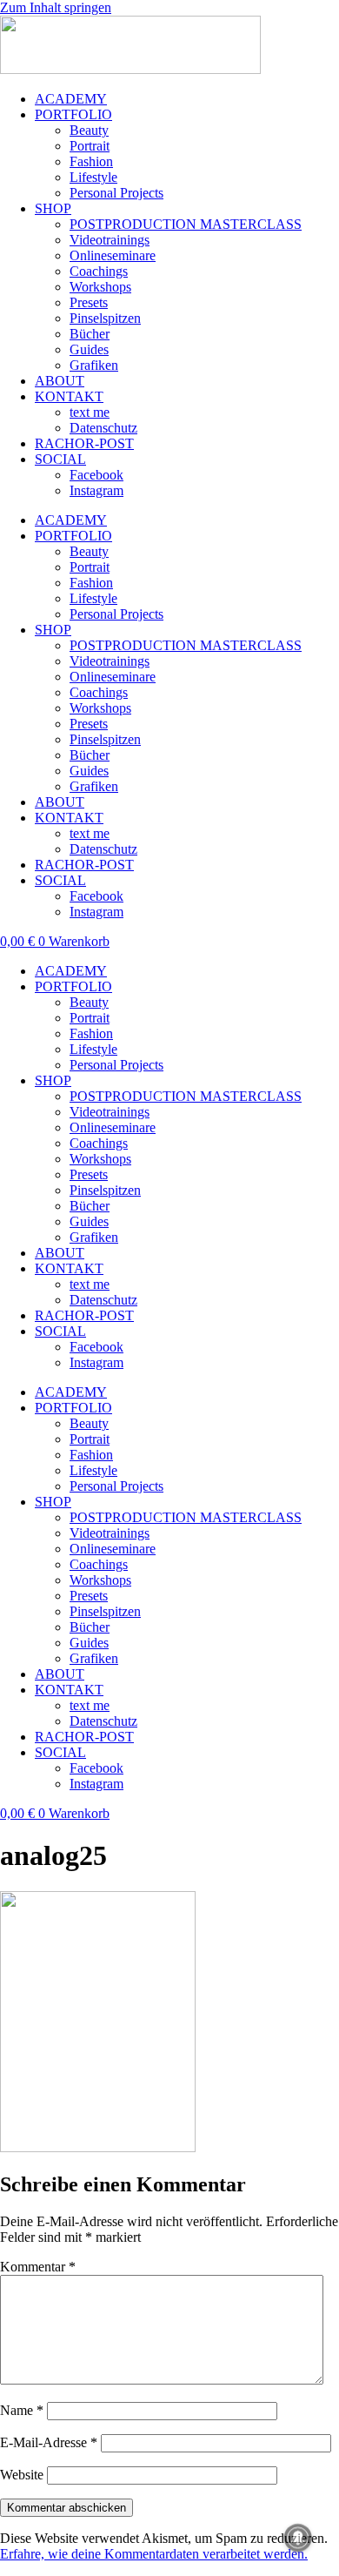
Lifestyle (93, 177)
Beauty (89, 130)
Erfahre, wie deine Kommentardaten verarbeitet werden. (154, 2554)
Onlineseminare (113, 255)
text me (90, 412)
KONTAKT (69, 396)
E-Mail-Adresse (49, 2442)
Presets (89, 302)
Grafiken (94, 365)
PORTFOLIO (73, 114)
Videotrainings (110, 240)
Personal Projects (116, 193)
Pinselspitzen (105, 318)
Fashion (91, 161)
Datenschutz (103, 428)
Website (22, 2475)
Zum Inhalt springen (56, 7)
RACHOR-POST (84, 443)
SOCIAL (60, 459)
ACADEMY (71, 99)
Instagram (96, 490)
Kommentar (38, 2267)
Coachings (99, 271)
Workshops (100, 287)
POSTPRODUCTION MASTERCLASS (186, 224)
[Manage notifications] (298, 2538)
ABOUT (60, 381)
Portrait (90, 146)
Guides (89, 349)
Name (22, 2410)
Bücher (90, 334)
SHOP (53, 208)
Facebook (96, 475)
